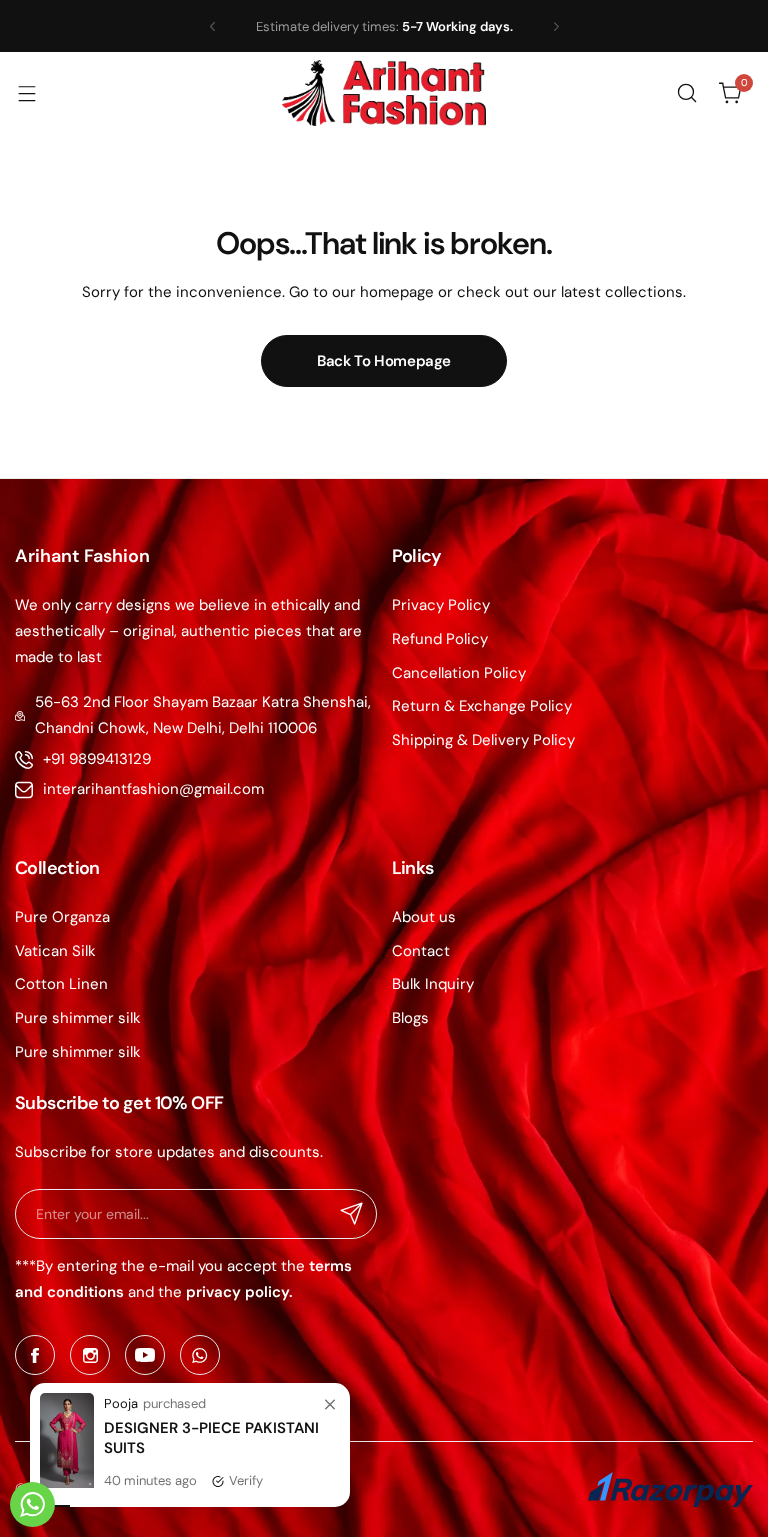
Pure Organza (62, 917)
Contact (421, 951)
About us (424, 917)
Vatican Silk (55, 951)
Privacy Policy (441, 605)
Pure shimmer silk (78, 1018)
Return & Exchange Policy (482, 706)
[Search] (687, 93)
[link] (330, 1512)
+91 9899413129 (97, 759)
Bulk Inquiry (433, 984)
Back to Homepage (384, 361)
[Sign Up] (352, 1214)
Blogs (410, 1018)
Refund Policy (440, 639)
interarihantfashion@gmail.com (153, 789)
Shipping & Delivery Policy (483, 740)
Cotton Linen (61, 984)
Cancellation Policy (459, 673)
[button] (212, 26)
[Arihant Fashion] (384, 93)
